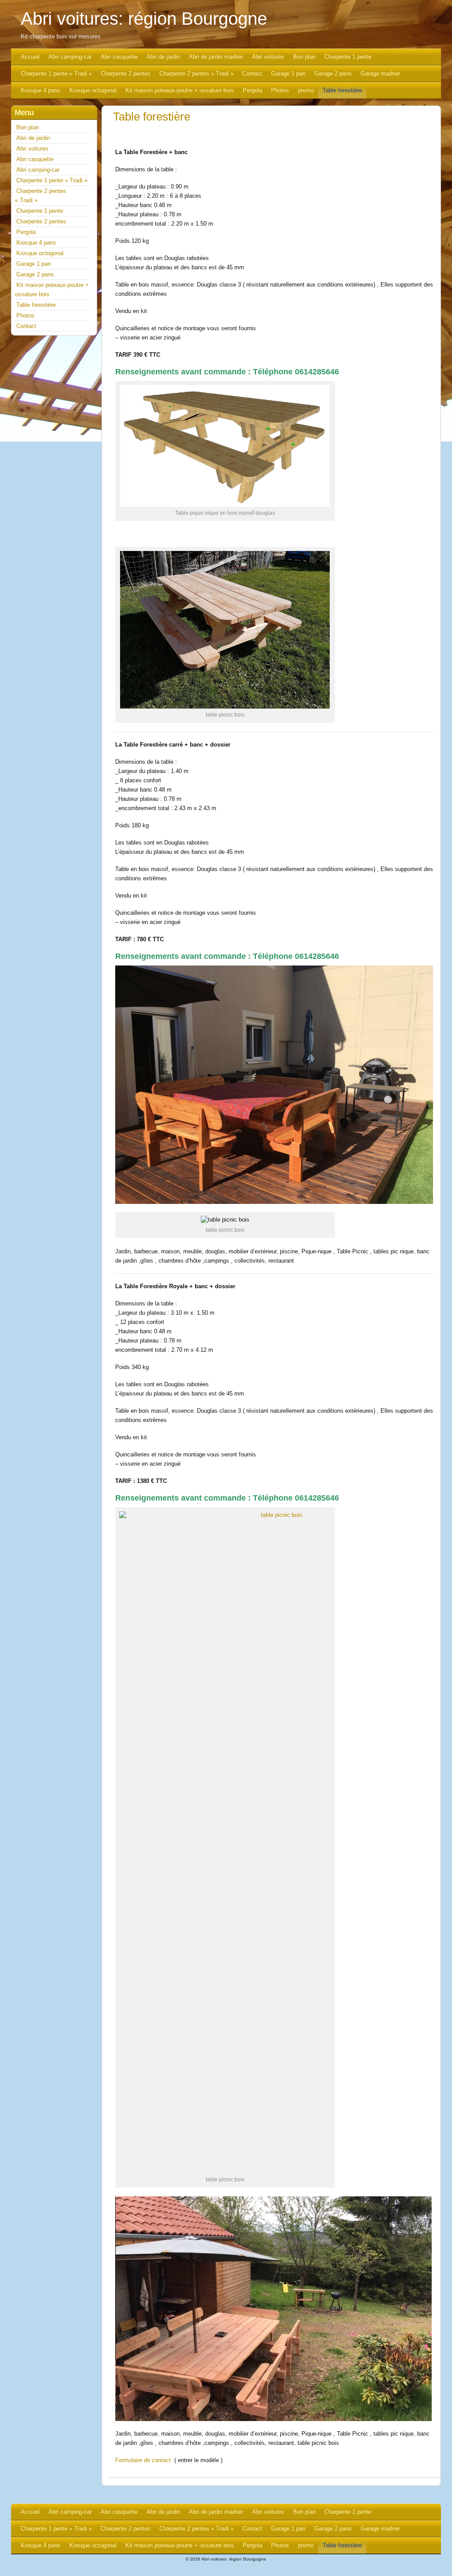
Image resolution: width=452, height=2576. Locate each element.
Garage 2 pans (333, 74)
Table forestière (342, 90)
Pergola (252, 90)
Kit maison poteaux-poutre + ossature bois (180, 90)
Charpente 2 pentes (126, 74)
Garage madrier (380, 74)
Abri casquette (119, 57)
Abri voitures (268, 57)
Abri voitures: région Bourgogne (144, 19)
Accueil (30, 57)
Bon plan (304, 57)
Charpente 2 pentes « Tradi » (196, 74)
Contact (252, 74)
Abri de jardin (163, 57)
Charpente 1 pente (348, 57)
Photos (280, 90)
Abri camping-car (70, 57)
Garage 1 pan (288, 74)
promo (306, 90)
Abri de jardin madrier (216, 57)
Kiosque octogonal (93, 90)
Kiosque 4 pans (41, 90)
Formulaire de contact (143, 2460)
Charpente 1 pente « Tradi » (56, 74)
